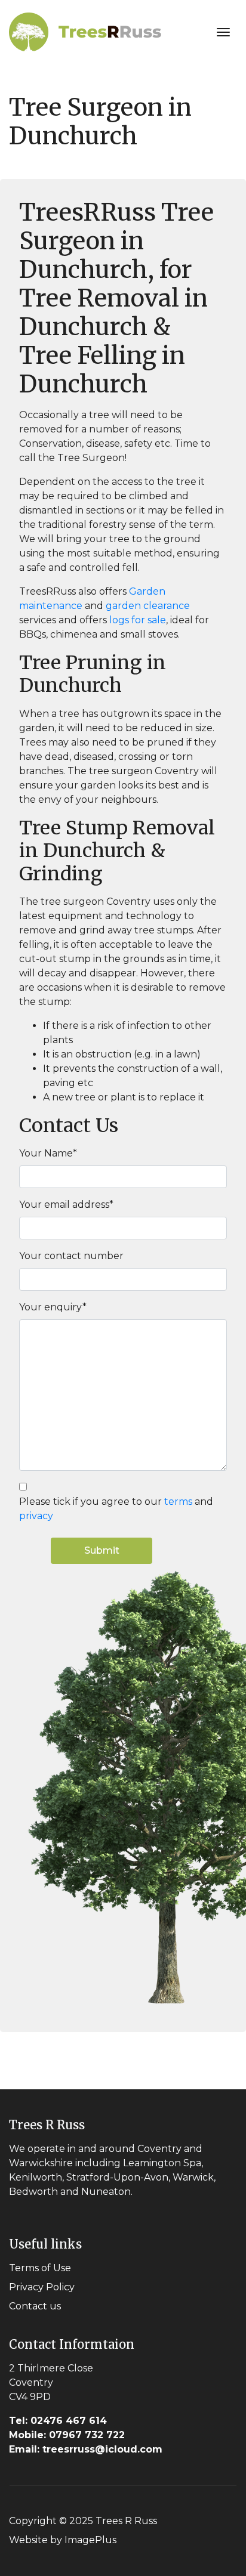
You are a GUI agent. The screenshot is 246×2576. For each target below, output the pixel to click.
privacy (36, 1516)
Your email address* (66, 1204)
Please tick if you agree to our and (116, 1509)
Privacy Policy (42, 2287)
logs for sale (136, 620)
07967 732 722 (67, 2435)
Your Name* (48, 1153)
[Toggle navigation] (223, 32)
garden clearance (148, 606)
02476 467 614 (58, 2421)
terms (178, 1502)
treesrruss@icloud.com (86, 2449)
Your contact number (71, 1256)
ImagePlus (90, 2540)
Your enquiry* (53, 1307)
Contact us (35, 2306)
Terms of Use (40, 2268)
